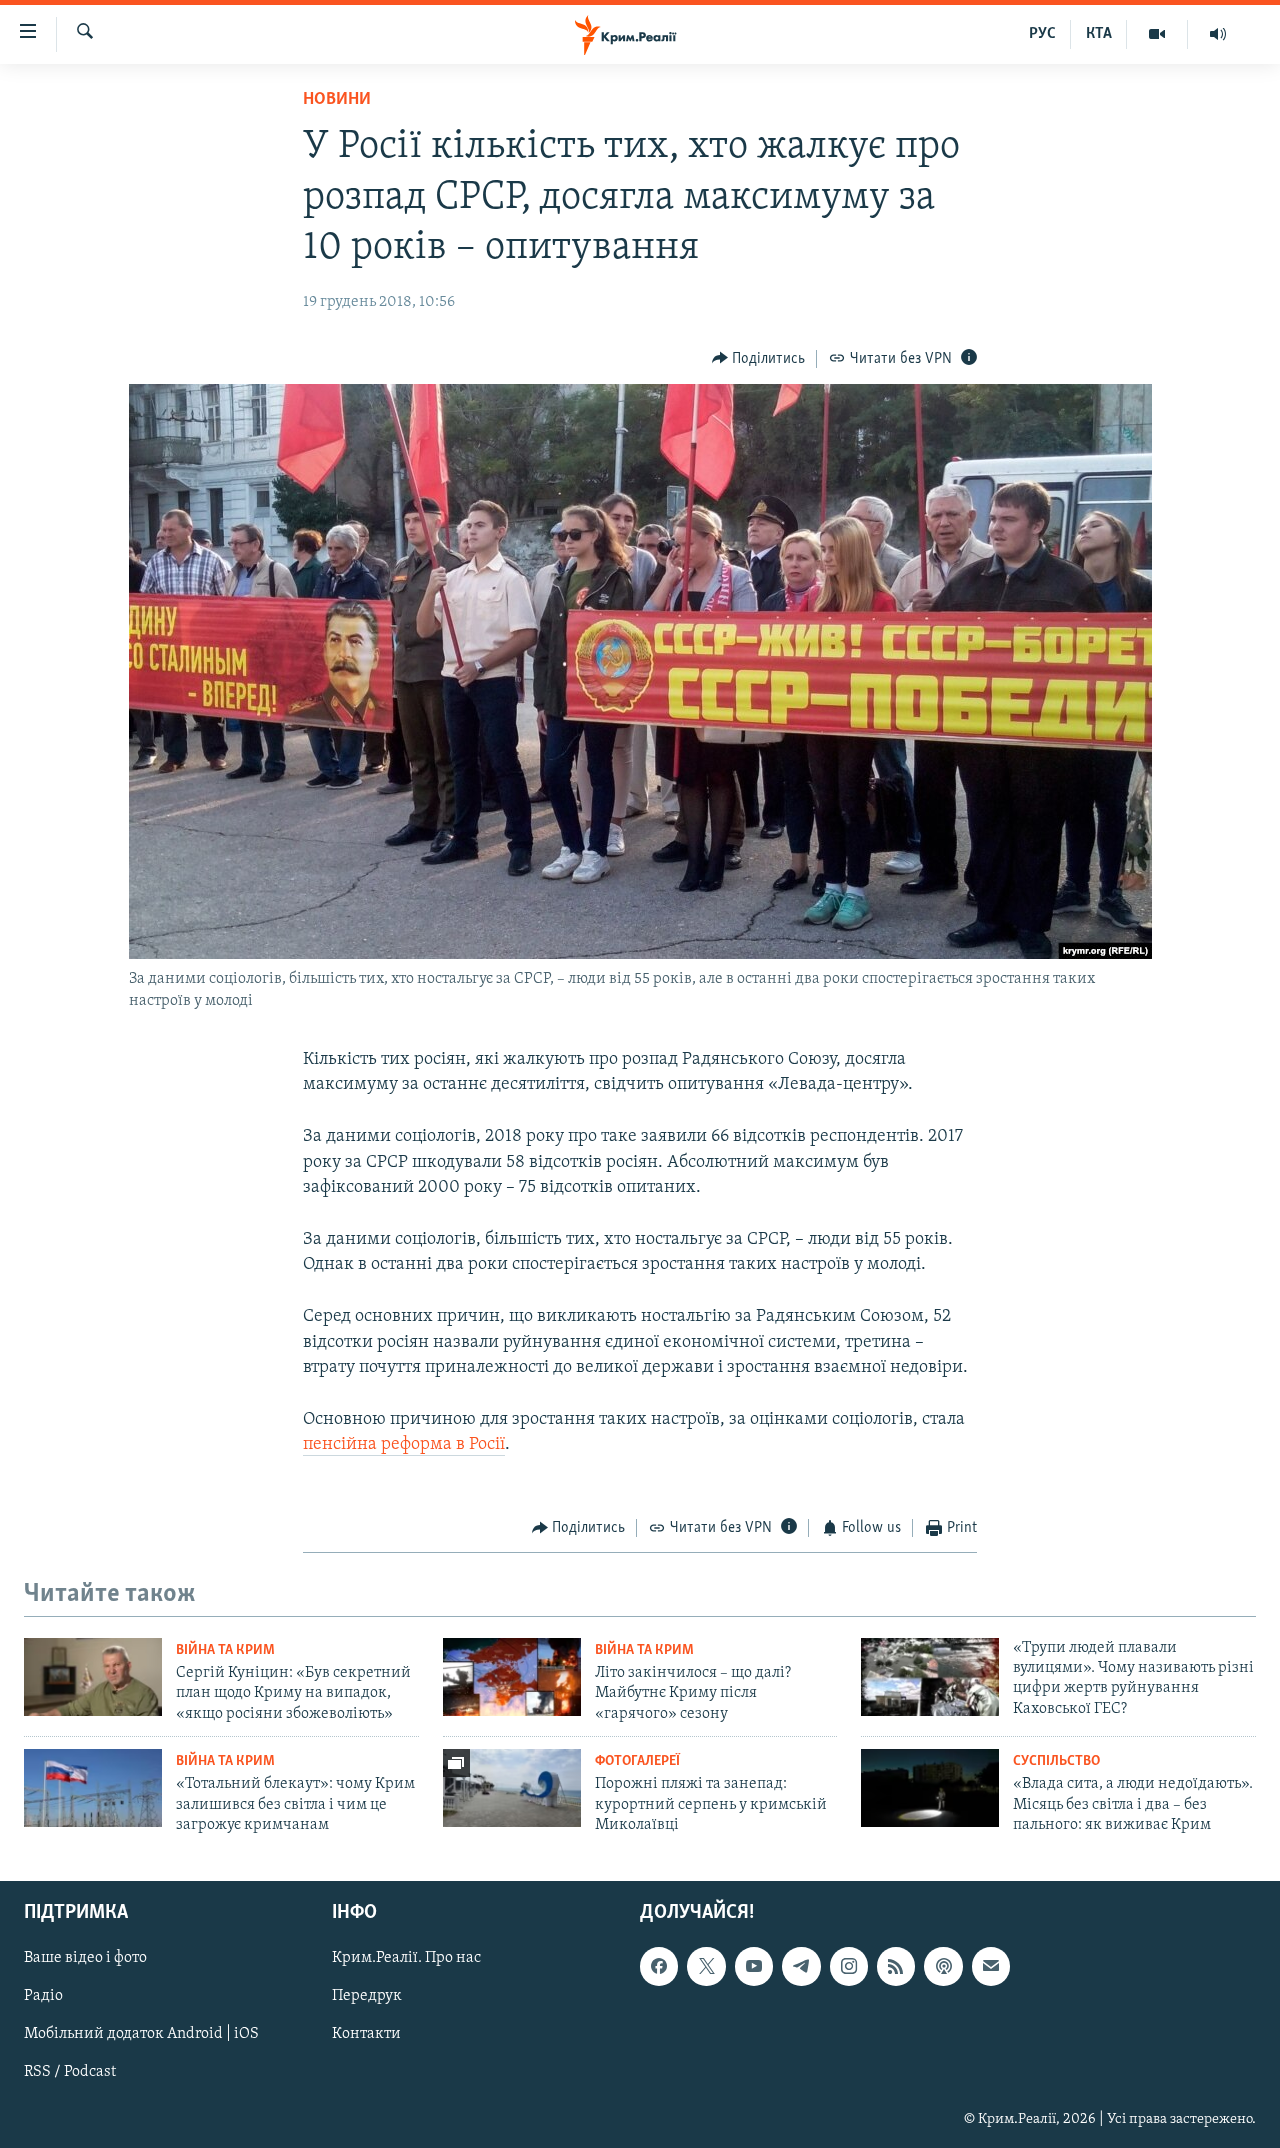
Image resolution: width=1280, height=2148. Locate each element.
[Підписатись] (991, 1967)
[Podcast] (943, 1967)
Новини (337, 100)
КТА (1099, 34)
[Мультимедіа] (1157, 34)
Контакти (366, 2035)
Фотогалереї (637, 1761)
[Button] (759, 359)
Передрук (367, 1997)
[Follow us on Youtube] (754, 1967)
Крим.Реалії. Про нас (406, 1959)
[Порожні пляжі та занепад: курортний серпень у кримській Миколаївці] (512, 1788)
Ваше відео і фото (85, 1959)
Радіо (43, 1997)
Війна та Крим (225, 1650)
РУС (1042, 34)
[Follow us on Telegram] (801, 1967)
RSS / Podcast (70, 2073)
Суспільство (1056, 1761)
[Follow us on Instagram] (849, 1967)
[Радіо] (1218, 34)
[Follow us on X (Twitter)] (706, 1967)
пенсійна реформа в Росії (404, 1445)
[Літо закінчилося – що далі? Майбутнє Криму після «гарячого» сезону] (512, 1677)
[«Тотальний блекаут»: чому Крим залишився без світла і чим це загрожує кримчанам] (93, 1788)
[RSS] (896, 1967)
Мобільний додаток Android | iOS (141, 2035)
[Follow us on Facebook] (659, 1967)
